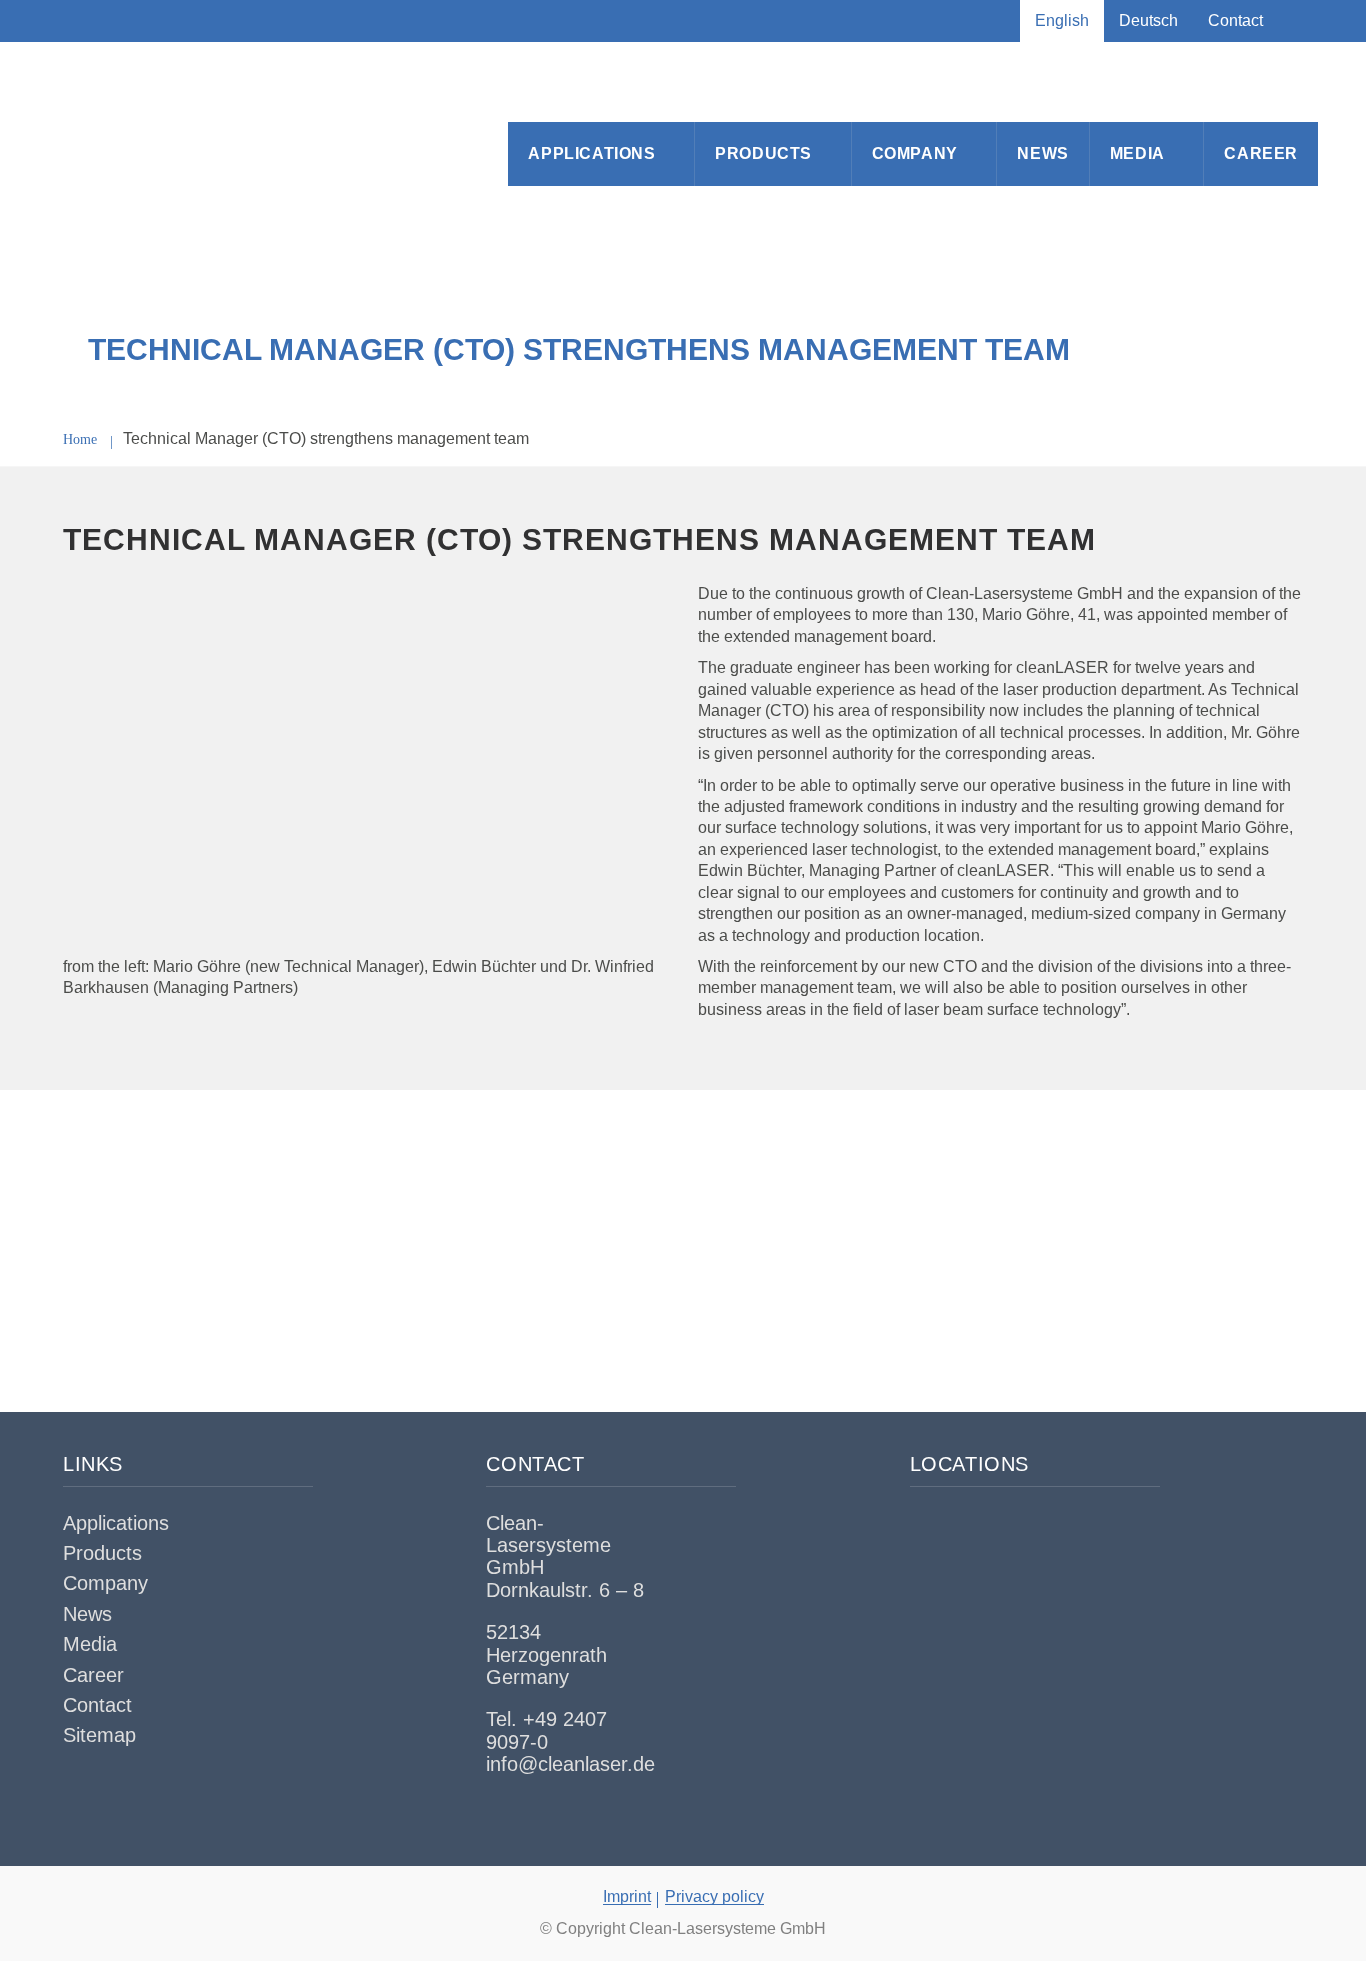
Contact (1235, 20)
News (1042, 153)
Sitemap (99, 1735)
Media (1137, 153)
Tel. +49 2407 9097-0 (546, 1730)
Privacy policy (714, 1896)
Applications (591, 153)
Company (915, 153)
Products (763, 153)
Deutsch (1148, 20)
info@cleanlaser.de (570, 1764)
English (1062, 20)
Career (1261, 153)
